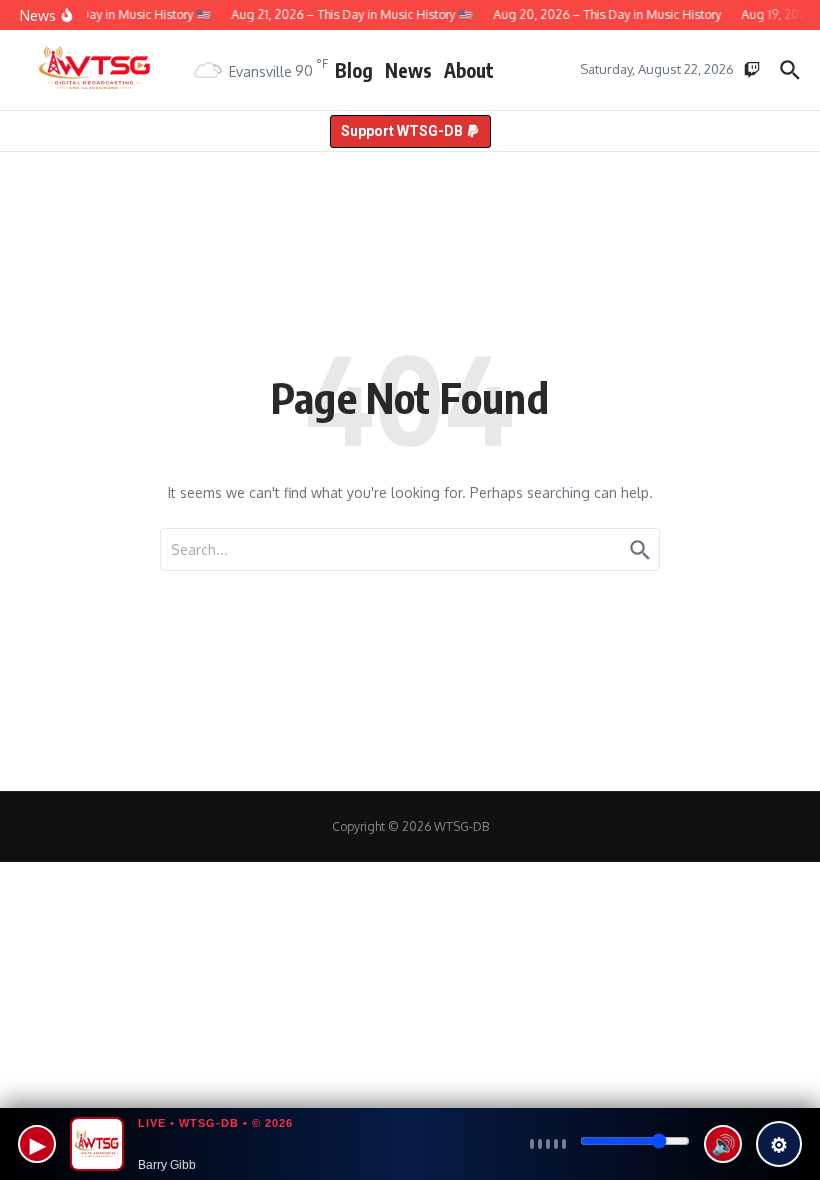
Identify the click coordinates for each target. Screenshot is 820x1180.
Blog (354, 70)
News (408, 70)
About (469, 70)
